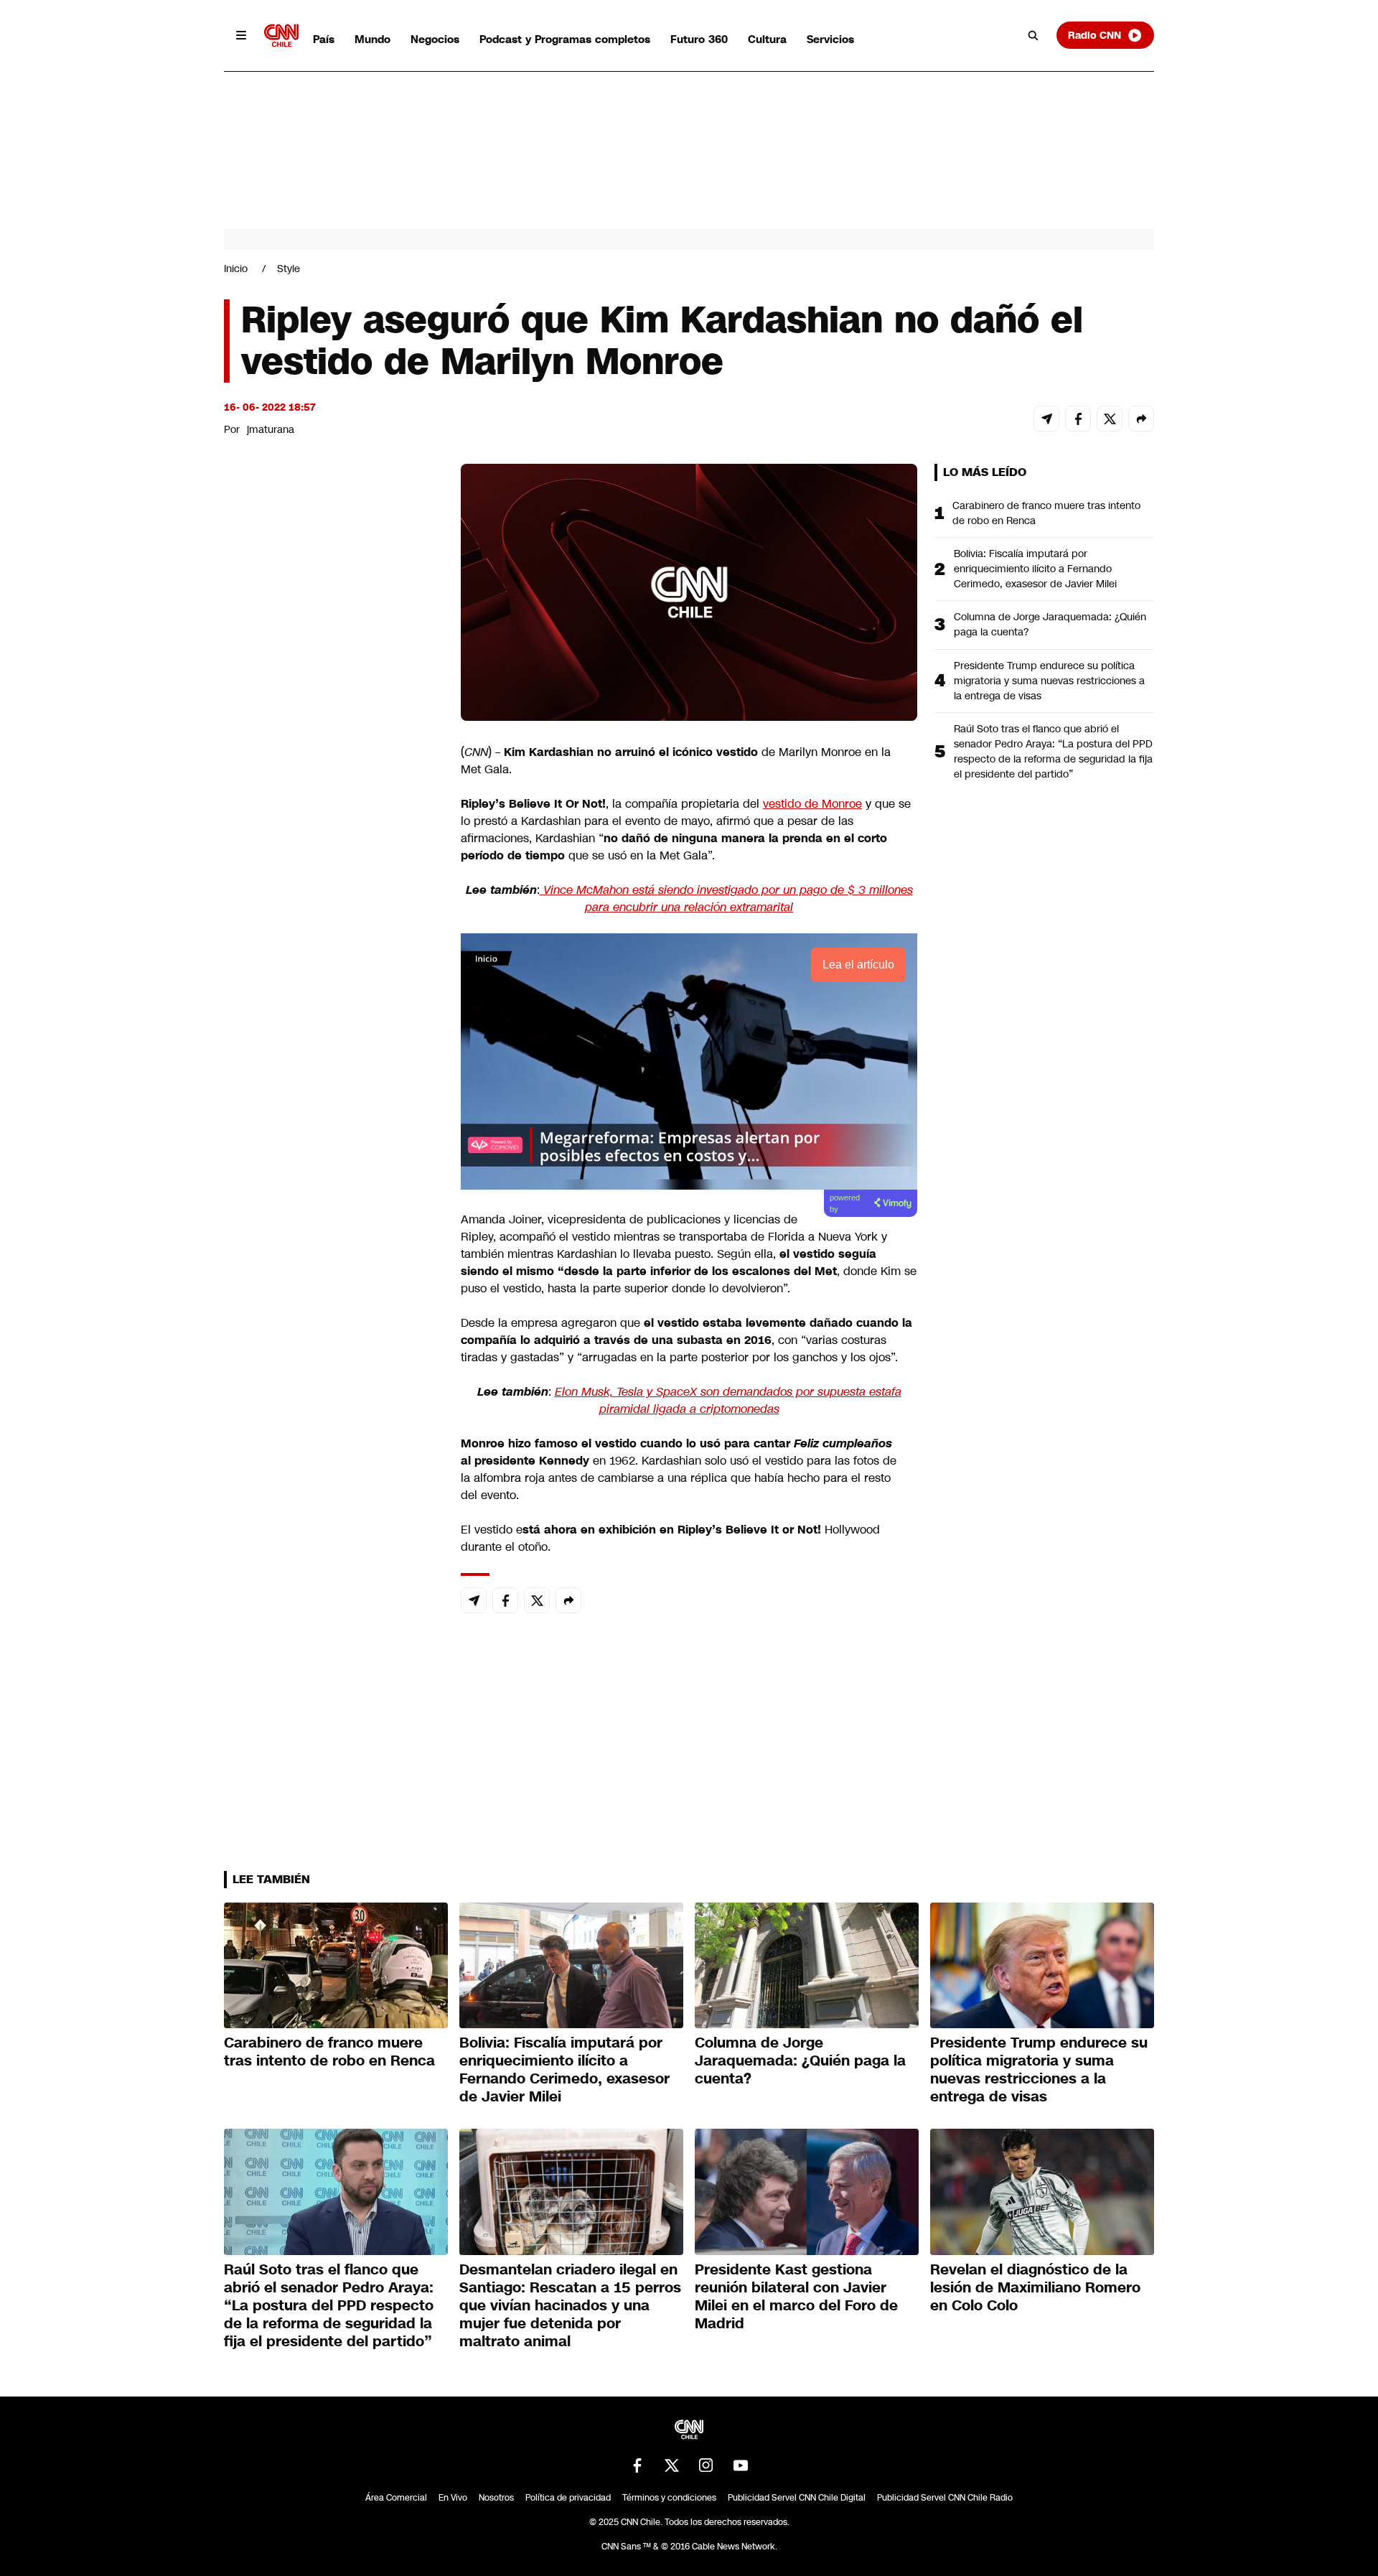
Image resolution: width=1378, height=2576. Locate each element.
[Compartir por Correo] (1046, 419)
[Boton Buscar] (1033, 35)
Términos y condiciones (669, 2498)
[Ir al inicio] (281, 36)
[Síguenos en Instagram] (706, 2465)
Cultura (767, 39)
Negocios (435, 39)
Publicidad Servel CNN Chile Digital (797, 2498)
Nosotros (496, 2498)
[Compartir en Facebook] (1078, 419)
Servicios (830, 39)
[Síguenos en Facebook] (637, 2465)
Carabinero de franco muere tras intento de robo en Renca (1046, 513)
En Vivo (453, 2498)
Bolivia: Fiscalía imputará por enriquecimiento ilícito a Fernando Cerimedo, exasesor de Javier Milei (1035, 569)
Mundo (372, 39)
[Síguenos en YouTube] (741, 2465)
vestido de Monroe (812, 804)
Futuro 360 (699, 39)
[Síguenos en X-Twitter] (672, 2465)
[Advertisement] (332, 1287)
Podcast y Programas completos (565, 39)
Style (289, 269)
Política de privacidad (568, 2498)
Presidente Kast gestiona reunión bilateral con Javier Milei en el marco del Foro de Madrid (796, 2296)
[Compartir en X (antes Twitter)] (1110, 419)
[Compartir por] (1141, 419)
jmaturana (271, 429)
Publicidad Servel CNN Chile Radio (945, 2498)
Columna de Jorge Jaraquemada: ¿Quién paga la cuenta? (1050, 624)
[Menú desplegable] (241, 35)
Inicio (236, 269)
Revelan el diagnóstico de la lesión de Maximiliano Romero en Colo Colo (1035, 2287)
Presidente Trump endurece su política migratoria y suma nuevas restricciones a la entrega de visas (1049, 681)
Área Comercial (396, 2498)
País (324, 39)
